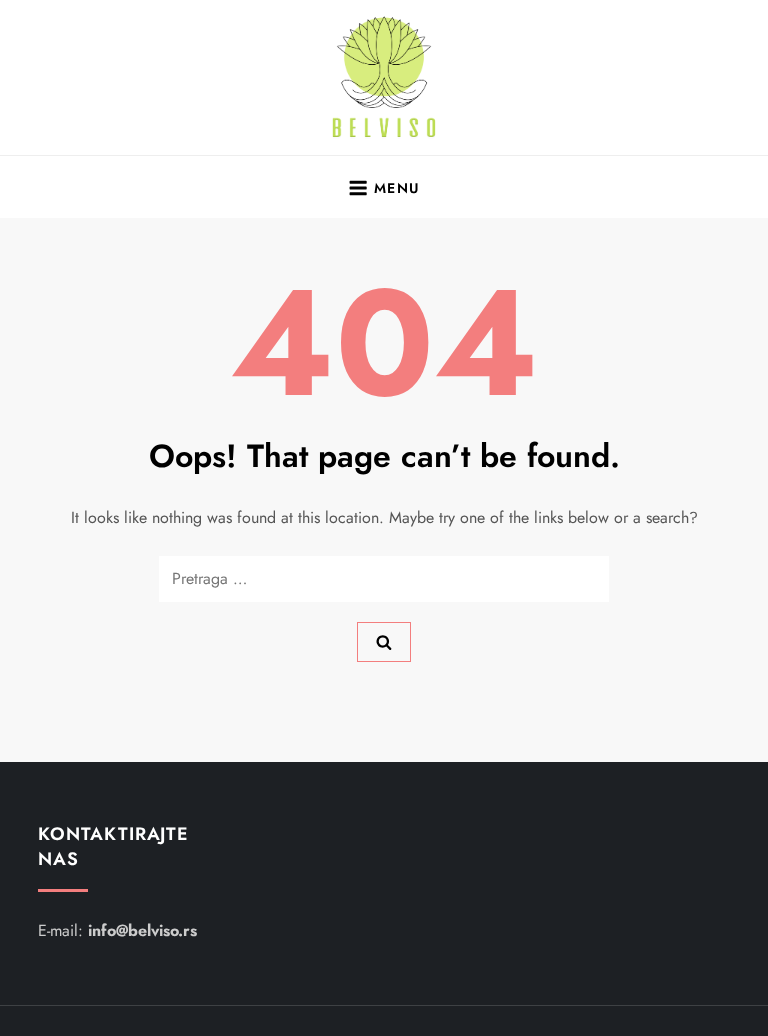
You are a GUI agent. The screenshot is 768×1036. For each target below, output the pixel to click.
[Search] (384, 642)
